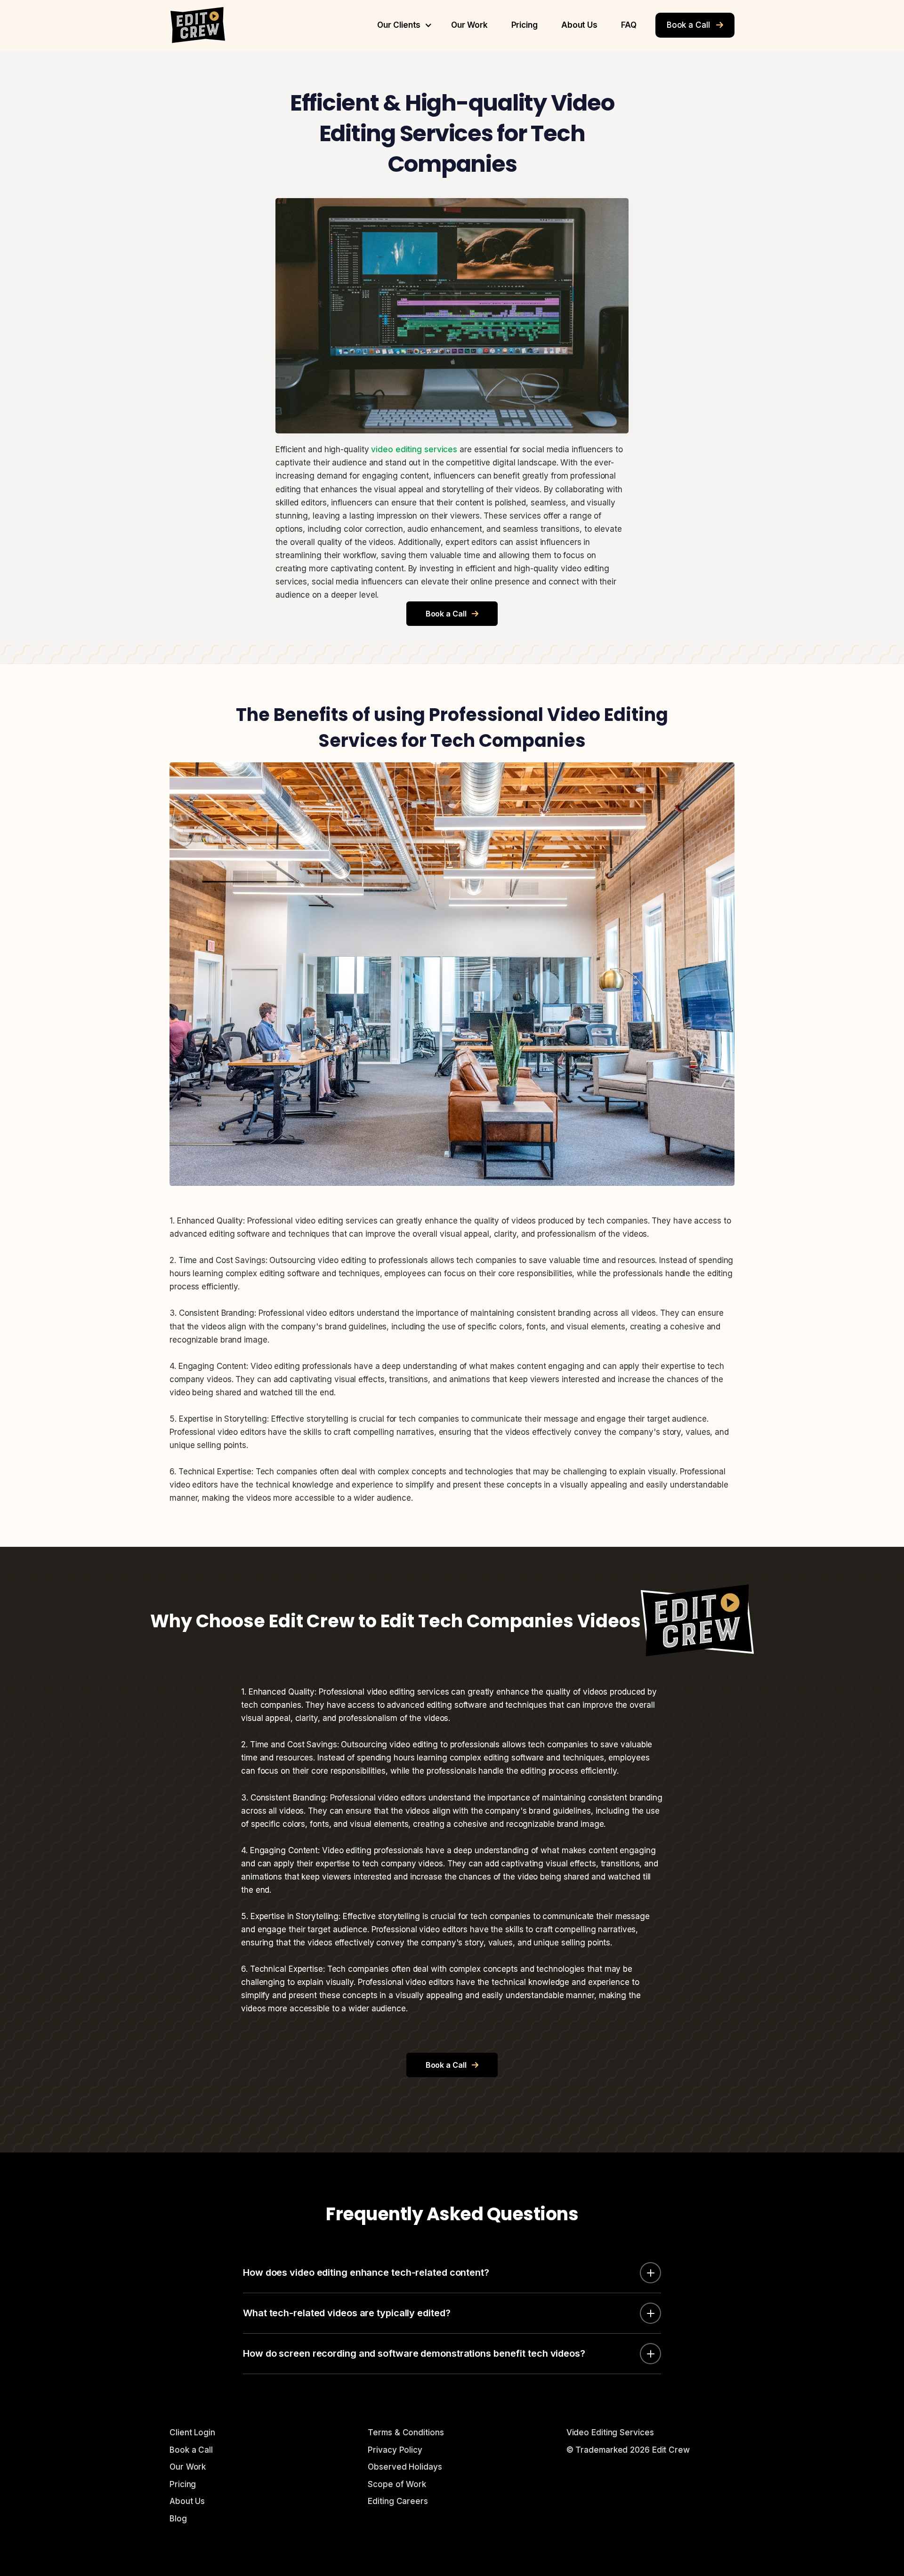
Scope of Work (397, 2484)
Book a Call (695, 25)
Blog (178, 2519)
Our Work (469, 25)
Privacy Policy (395, 2450)
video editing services (414, 449)
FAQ (629, 25)
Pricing (525, 25)
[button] (402, 25)
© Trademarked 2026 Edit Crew (628, 2450)
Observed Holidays (405, 2467)
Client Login (192, 2432)
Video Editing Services (610, 2432)
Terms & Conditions (406, 2432)
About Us (579, 25)
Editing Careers (398, 2501)
